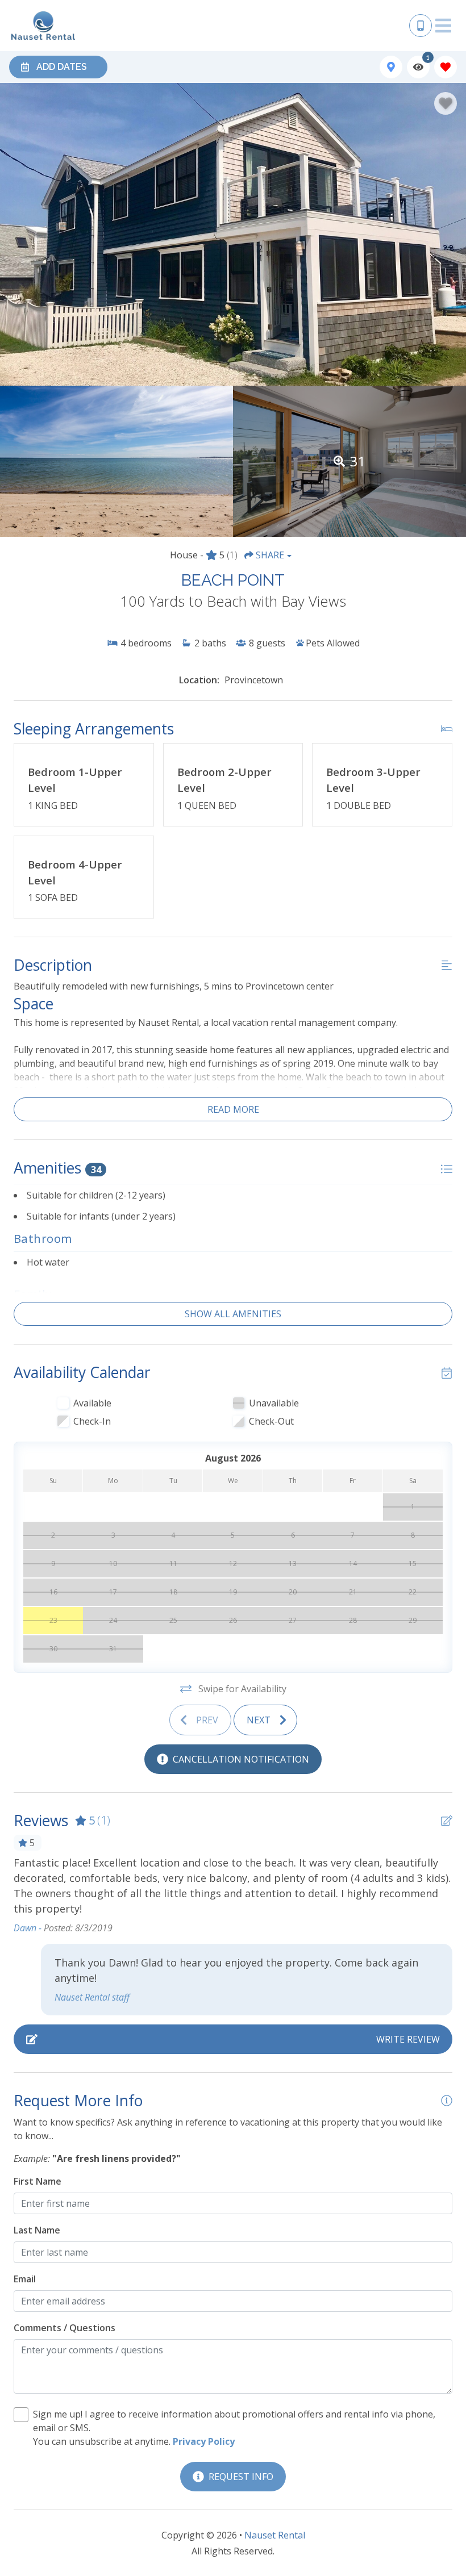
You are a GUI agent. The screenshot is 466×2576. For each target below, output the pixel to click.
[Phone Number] (421, 26)
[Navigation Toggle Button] (443, 26)
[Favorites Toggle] (446, 67)
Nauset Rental (275, 2535)
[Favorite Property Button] (446, 103)
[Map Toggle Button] (391, 67)
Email (25, 2279)
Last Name (37, 2230)
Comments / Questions (65, 2328)
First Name (38, 2181)
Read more (233, 1109)
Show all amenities (233, 1314)
